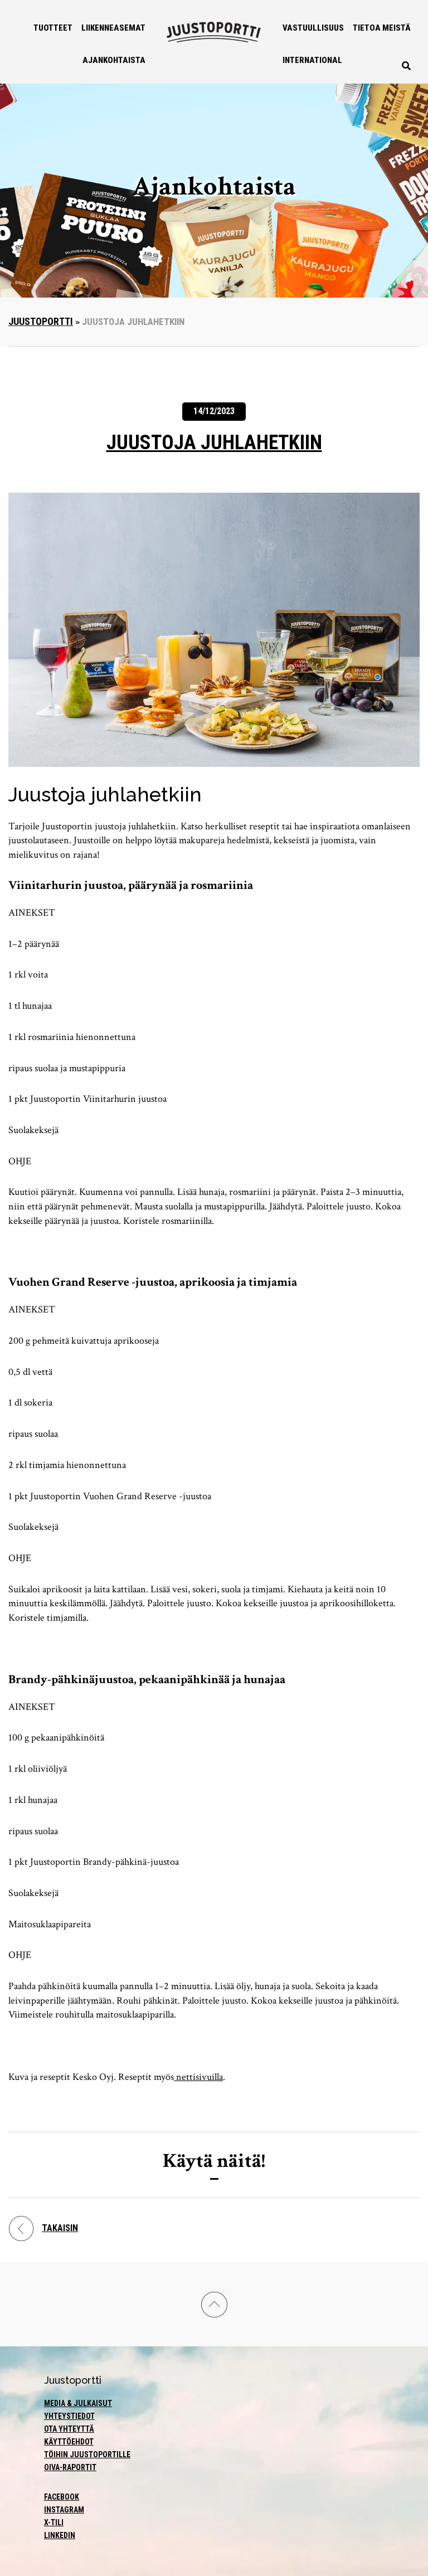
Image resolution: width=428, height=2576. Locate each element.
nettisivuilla (198, 2077)
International (312, 60)
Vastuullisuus (313, 28)
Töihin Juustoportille (87, 2455)
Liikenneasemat (113, 28)
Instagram (64, 2510)
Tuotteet (53, 28)
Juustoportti (41, 321)
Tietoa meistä (382, 28)
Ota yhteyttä (69, 2429)
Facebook (62, 2497)
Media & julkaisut (78, 2403)
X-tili (54, 2522)
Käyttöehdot (69, 2442)
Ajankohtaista (114, 60)
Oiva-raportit (70, 2467)
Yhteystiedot (69, 2416)
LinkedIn (60, 2535)
